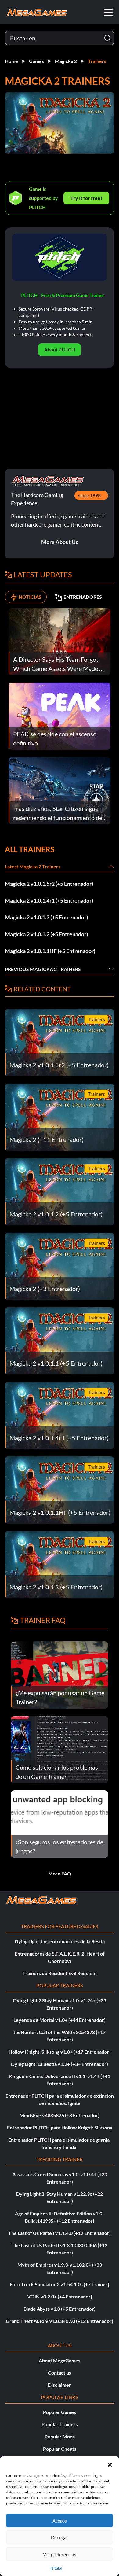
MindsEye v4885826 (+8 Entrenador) (60, 2115)
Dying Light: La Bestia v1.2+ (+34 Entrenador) (60, 2064)
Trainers (97, 61)
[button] (110, 2464)
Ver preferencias (60, 2554)
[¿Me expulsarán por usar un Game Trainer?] (60, 1674)
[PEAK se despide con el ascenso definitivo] (60, 715)
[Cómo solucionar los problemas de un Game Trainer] (60, 1749)
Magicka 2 (66, 61)
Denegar (60, 2537)
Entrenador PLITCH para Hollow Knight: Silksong (60, 2127)
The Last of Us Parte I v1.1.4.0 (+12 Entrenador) (60, 2233)
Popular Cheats (60, 2449)
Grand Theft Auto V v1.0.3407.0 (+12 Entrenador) (60, 2321)
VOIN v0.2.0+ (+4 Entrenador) (60, 2296)
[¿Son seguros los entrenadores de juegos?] (60, 1823)
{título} (56, 2568)
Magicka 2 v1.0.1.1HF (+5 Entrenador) (50, 951)
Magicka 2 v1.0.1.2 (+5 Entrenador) (46, 934)
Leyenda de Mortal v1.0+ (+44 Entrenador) (60, 2020)
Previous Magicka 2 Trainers (43, 969)
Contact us (60, 2373)
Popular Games (60, 2412)
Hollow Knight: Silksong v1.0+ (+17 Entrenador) (60, 2052)
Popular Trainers (60, 2424)
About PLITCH (60, 350)
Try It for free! (86, 198)
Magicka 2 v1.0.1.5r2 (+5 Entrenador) (49, 884)
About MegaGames (60, 2360)
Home (11, 61)
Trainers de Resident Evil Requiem (60, 1973)
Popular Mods (60, 2436)
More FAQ (60, 1873)
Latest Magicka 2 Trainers (33, 866)
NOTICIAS (30, 597)
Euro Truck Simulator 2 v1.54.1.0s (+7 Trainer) (60, 2284)
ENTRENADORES (83, 597)
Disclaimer (60, 2385)
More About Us (60, 542)
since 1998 (89, 495)
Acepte (60, 2521)
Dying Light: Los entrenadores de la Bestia (60, 1941)
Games (36, 61)
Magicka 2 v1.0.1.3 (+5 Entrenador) (46, 917)
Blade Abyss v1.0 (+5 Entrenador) (60, 2309)
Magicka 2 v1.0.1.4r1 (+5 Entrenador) (49, 900)
